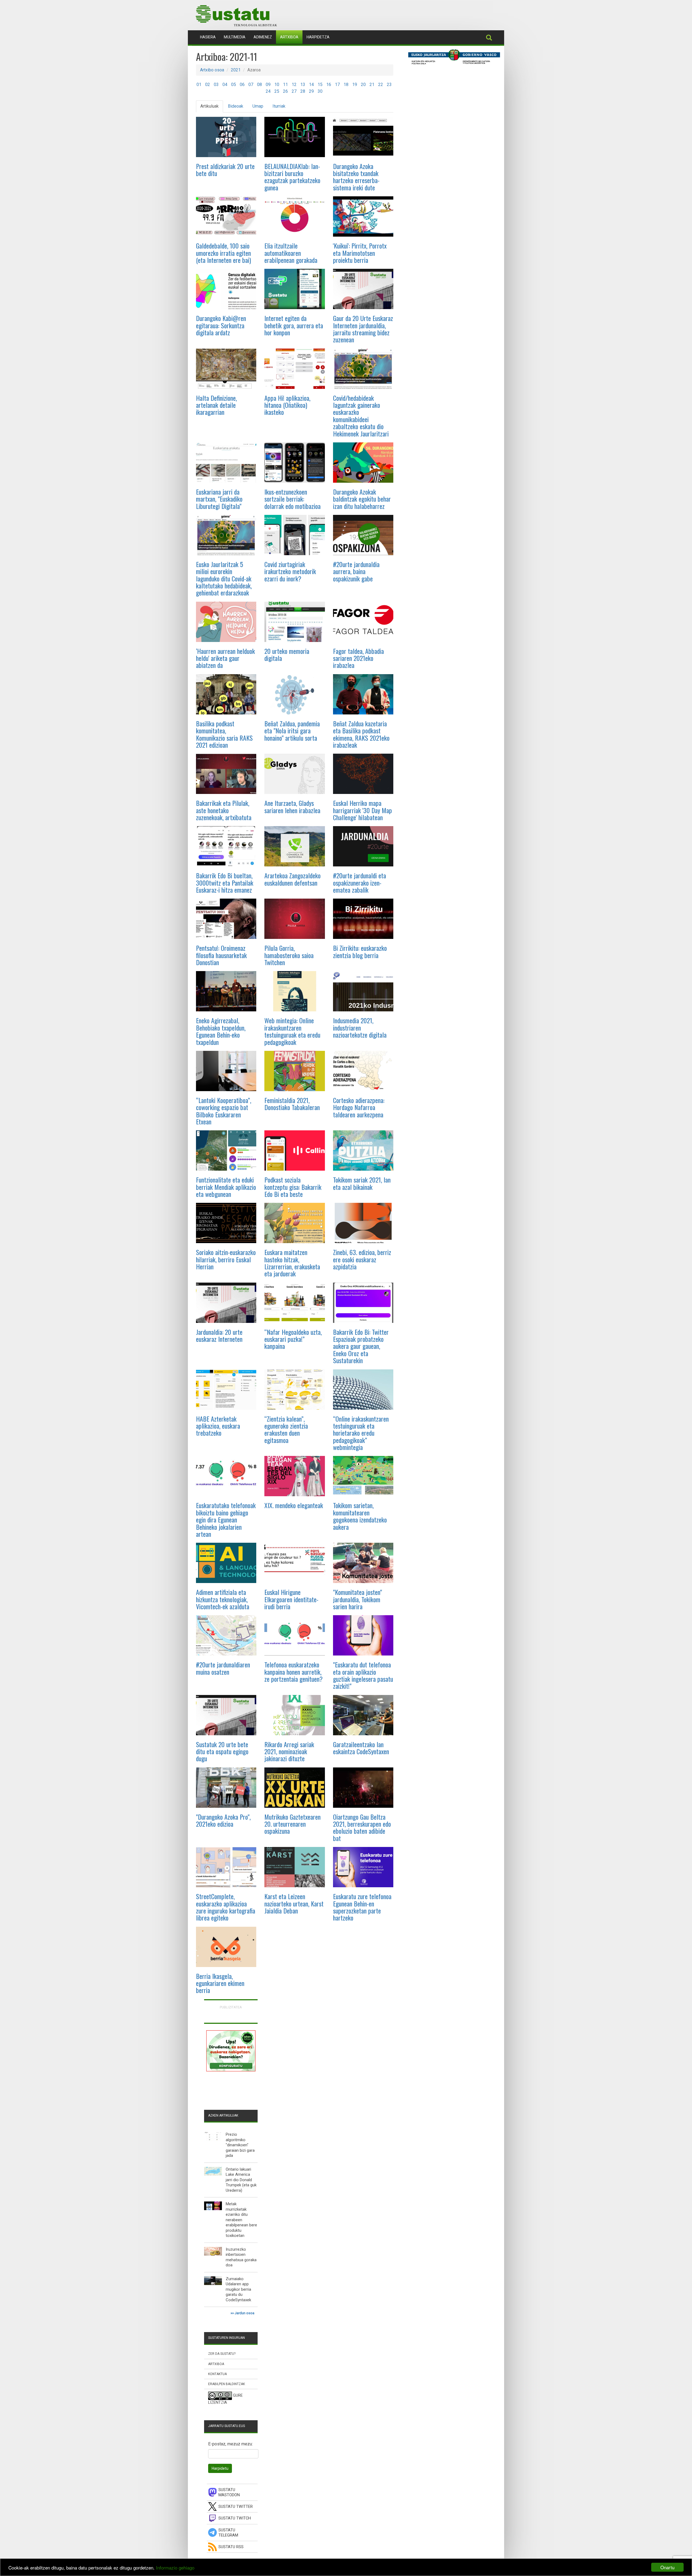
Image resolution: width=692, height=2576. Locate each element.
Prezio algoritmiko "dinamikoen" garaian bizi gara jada (240, 2145)
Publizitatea (231, 2007)
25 (277, 91)
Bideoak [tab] (236, 106)
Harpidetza (318, 37)
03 (216, 85)
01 (199, 85)
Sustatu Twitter (236, 2507)
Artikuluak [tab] (209, 106)
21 (372, 85)
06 (242, 85)
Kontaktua (217, 2374)
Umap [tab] (258, 106)
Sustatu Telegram (228, 2533)
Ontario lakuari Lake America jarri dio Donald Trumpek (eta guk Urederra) (241, 2180)
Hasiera (210, 37)
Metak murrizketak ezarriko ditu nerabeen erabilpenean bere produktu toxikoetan (241, 2220)
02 (208, 85)
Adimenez (263, 37)
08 (259, 85)
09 (268, 85)
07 (251, 85)
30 (320, 91)
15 (320, 85)
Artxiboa (289, 37)
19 (355, 85)
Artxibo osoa (212, 70)
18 (346, 85)
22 (381, 85)
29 (311, 91)
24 (268, 91)
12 (294, 85)
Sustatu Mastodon (229, 2492)
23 (389, 85)
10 (277, 85)
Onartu (667, 2567)
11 (285, 85)
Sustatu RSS (231, 2547)
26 (285, 91)
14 (311, 85)
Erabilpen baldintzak (227, 2384)
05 (234, 85)
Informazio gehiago (175, 2567)
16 (329, 85)
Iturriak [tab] (279, 106)
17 (337, 85)
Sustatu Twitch (235, 2518)
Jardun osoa (244, 2313)
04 (225, 85)
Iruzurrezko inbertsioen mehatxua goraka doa (241, 2257)
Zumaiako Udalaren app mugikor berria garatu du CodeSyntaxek (238, 2289)
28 (303, 91)
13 (303, 85)
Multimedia (235, 37)
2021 (236, 70)
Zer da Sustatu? (222, 2354)
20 (363, 85)
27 (294, 91)
